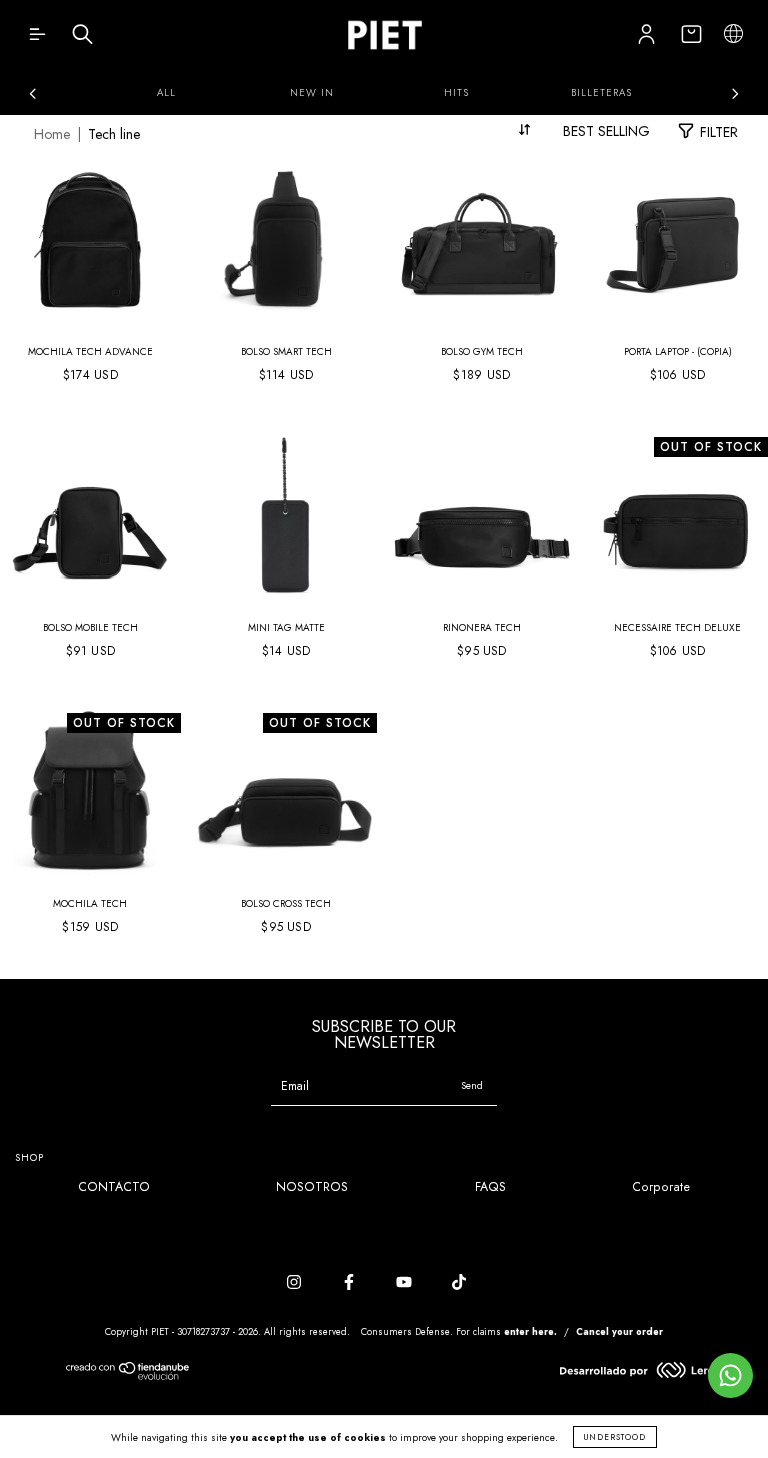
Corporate (661, 1187)
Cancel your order (619, 1331)
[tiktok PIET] (459, 1282)
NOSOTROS (312, 1187)
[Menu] (37, 39)
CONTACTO (114, 1187)
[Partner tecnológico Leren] (640, 1374)
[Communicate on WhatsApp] (730, 1375)
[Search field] (82, 39)
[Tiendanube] (128, 1376)
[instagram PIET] (296, 1282)
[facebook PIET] (351, 1282)
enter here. (530, 1331)
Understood (615, 1437)
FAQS (490, 1187)
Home (52, 134)
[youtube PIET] (406, 1282)
